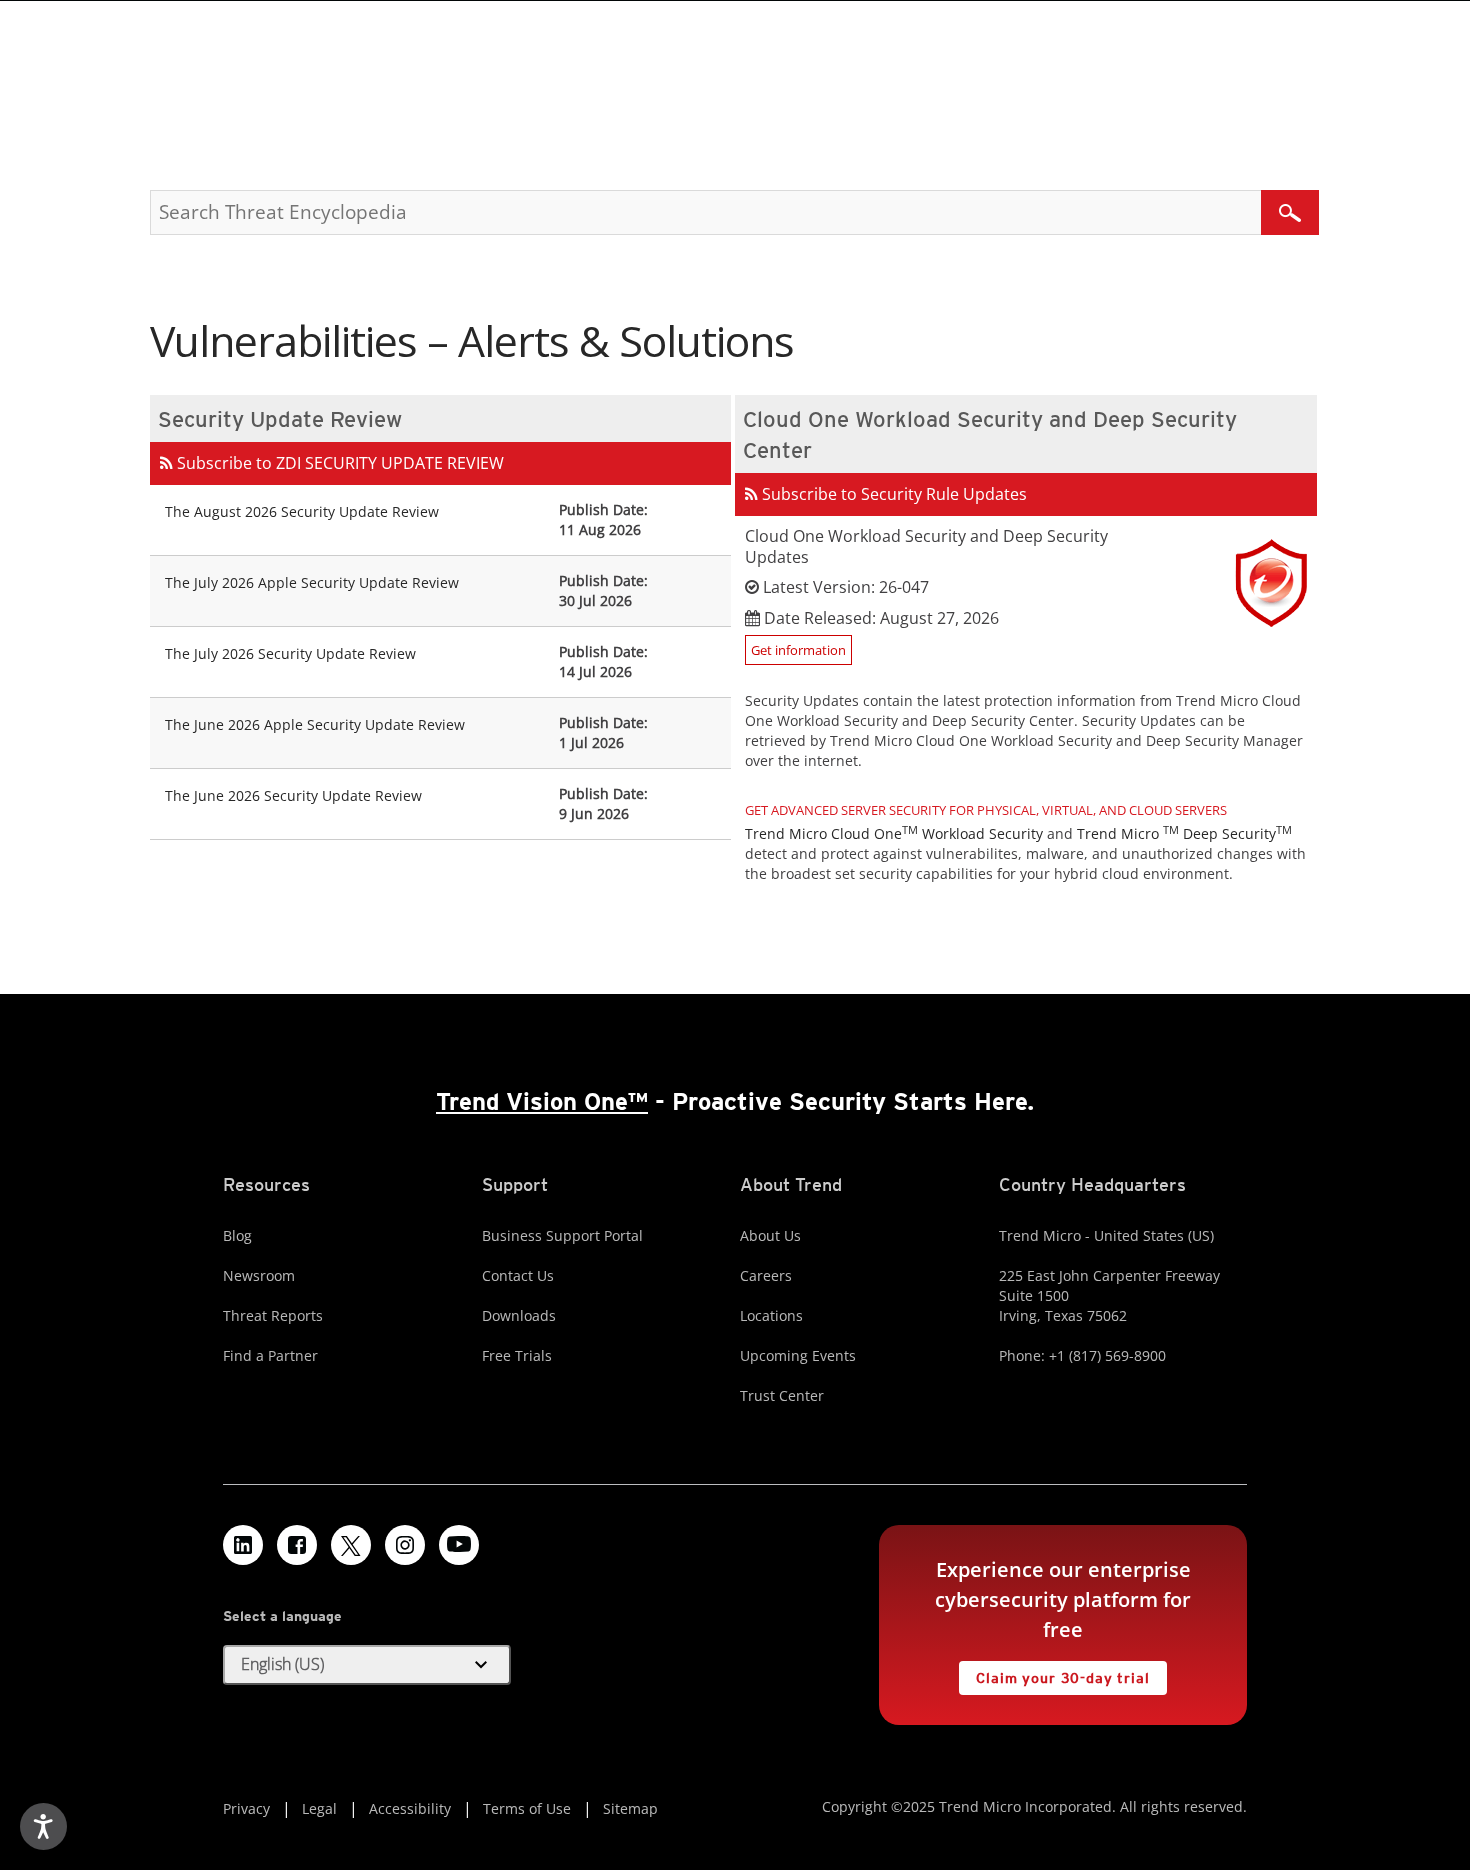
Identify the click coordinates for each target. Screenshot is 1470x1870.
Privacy (246, 1808)
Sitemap (630, 1808)
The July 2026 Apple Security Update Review (312, 582)
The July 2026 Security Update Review (290, 653)
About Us (770, 1235)
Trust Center (782, 1395)
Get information (798, 650)
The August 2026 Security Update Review (302, 511)
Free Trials (517, 1355)
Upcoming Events (798, 1355)
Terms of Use (527, 1808)
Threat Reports (273, 1315)
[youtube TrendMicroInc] (459, 1545)
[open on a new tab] (351, 1545)
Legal (319, 1808)
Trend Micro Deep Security (1184, 833)
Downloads (519, 1315)
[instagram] (405, 1545)
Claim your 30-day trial (1054, 1673)
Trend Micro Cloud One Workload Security (894, 833)
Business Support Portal (562, 1235)
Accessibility (410, 1808)
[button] (367, 1665)
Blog (237, 1235)
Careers (766, 1275)
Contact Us (518, 1275)
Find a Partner (270, 1355)
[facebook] (297, 1545)
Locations (771, 1315)
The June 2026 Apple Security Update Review (315, 724)
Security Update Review (280, 419)
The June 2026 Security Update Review (293, 795)
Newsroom (259, 1275)
